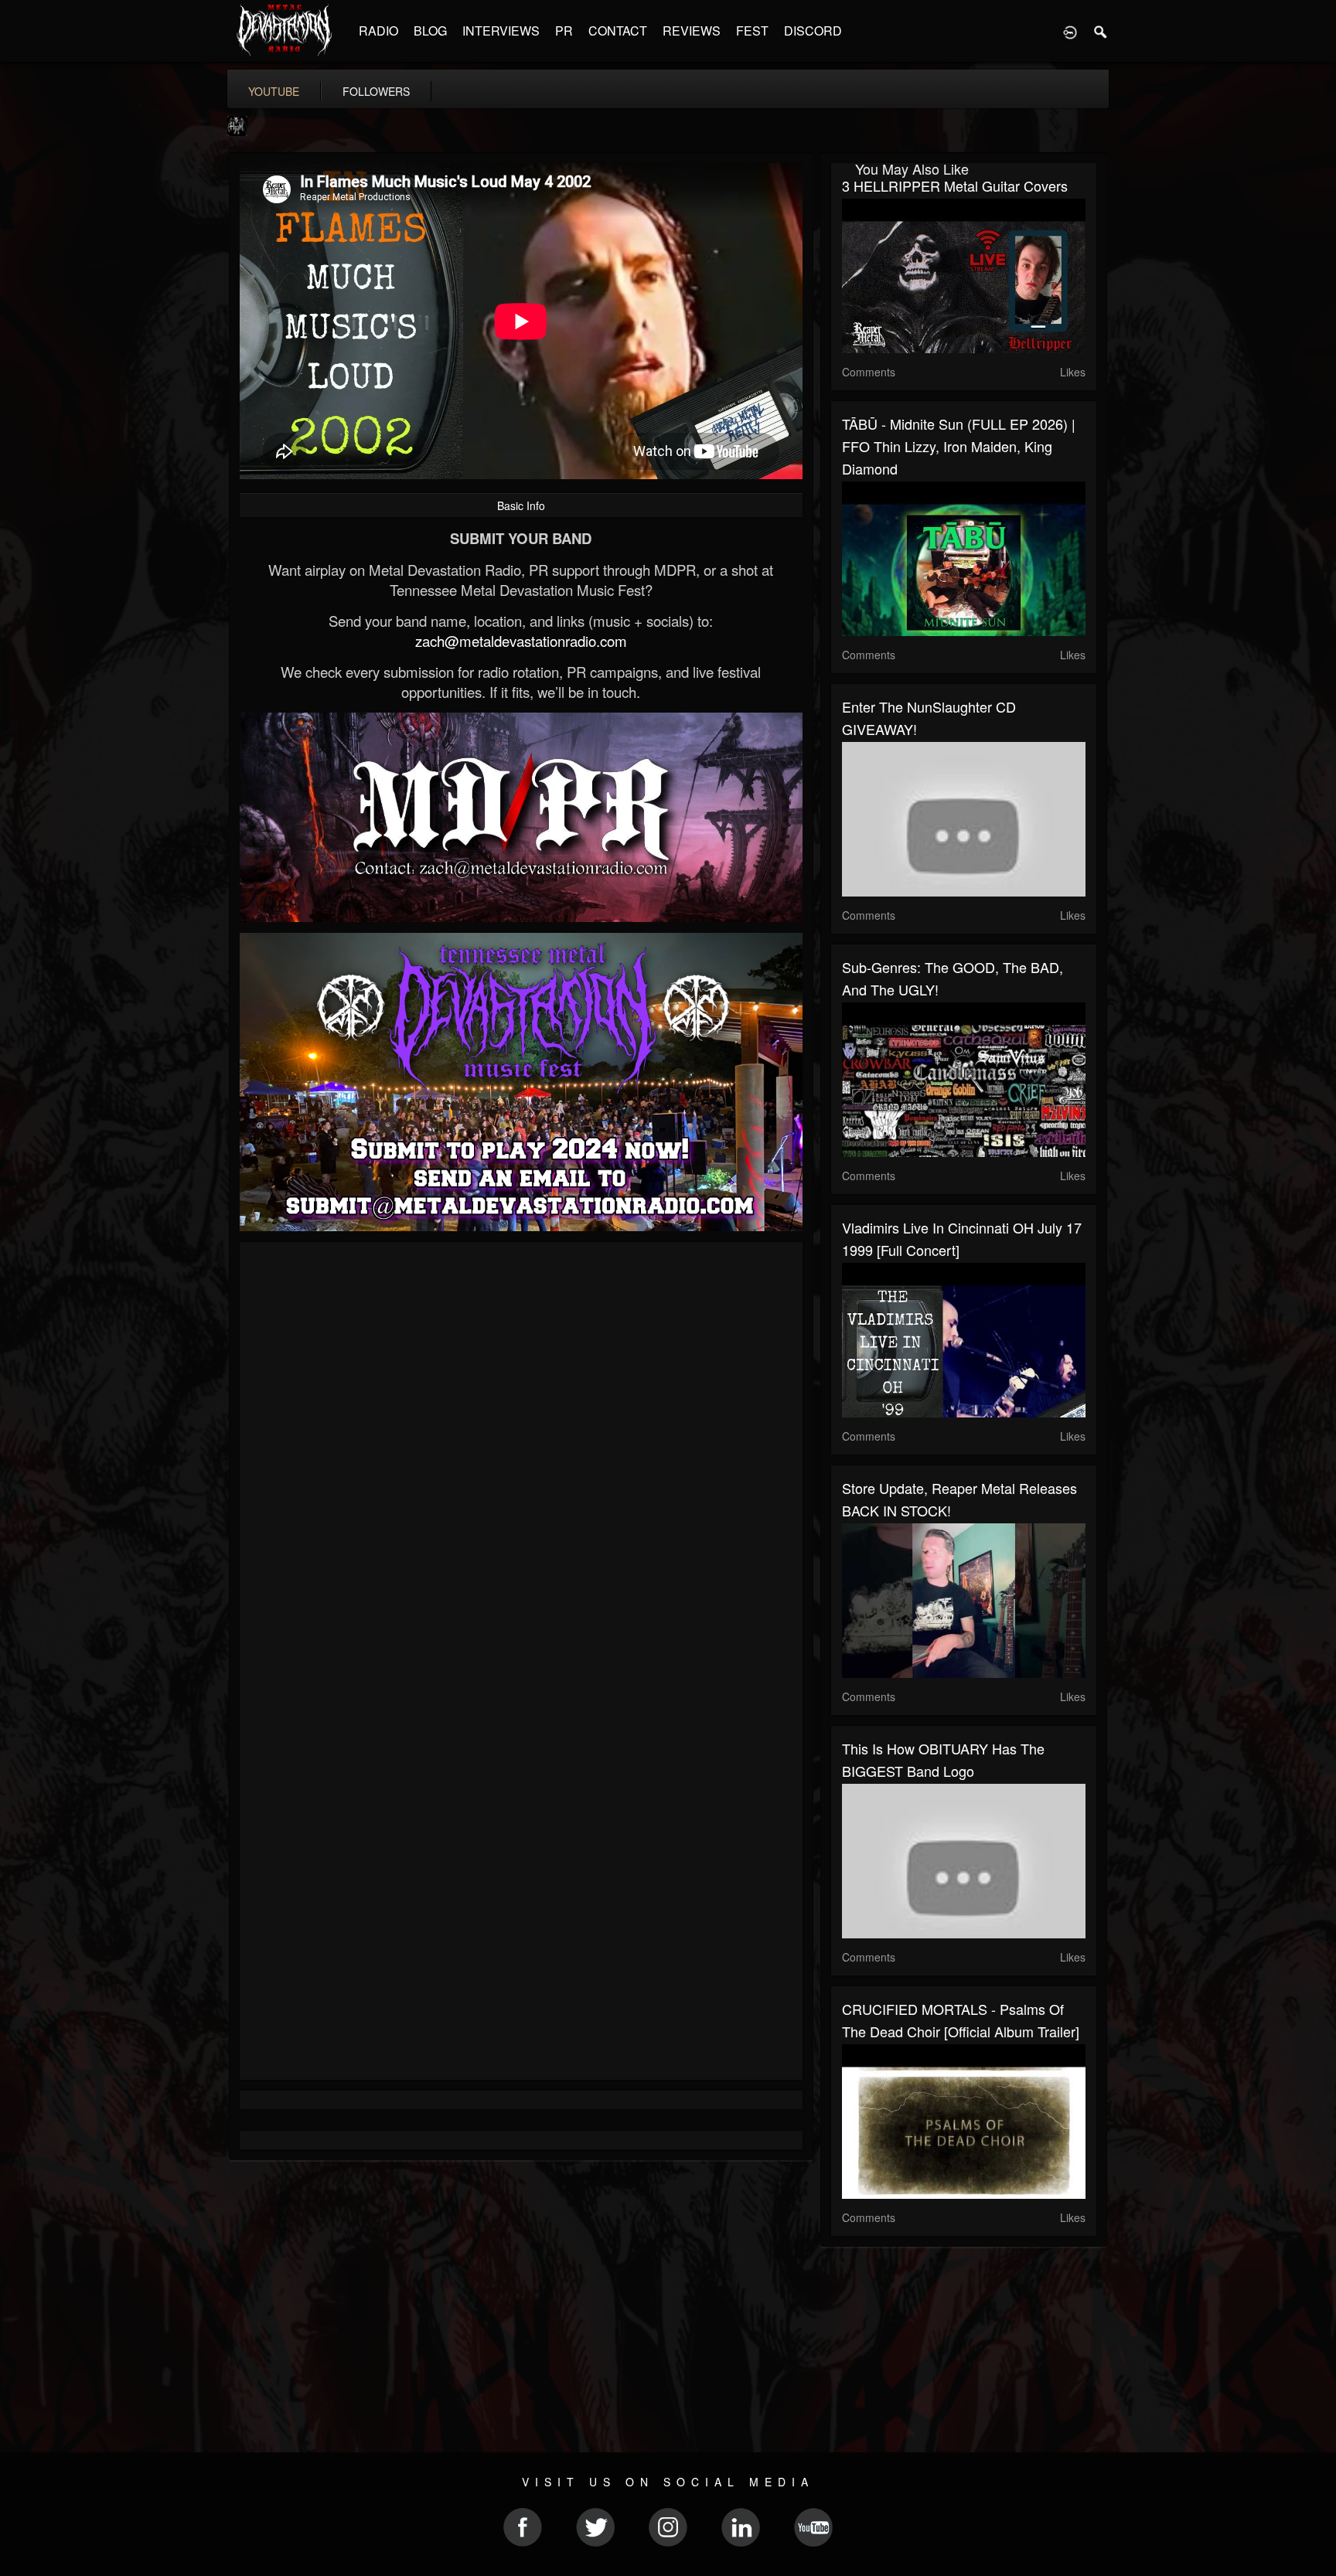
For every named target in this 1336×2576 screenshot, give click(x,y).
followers (376, 91)
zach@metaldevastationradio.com (521, 641)
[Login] (1070, 31)
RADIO (378, 31)
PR (564, 31)
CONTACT (618, 31)
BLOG (430, 31)
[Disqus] (521, 1460)
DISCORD (813, 31)
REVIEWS (692, 31)
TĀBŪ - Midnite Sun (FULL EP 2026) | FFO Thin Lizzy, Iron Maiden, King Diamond (959, 446)
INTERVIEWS (501, 31)
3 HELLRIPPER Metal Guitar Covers (955, 185)
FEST (752, 31)
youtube (274, 91)
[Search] (1101, 31)
